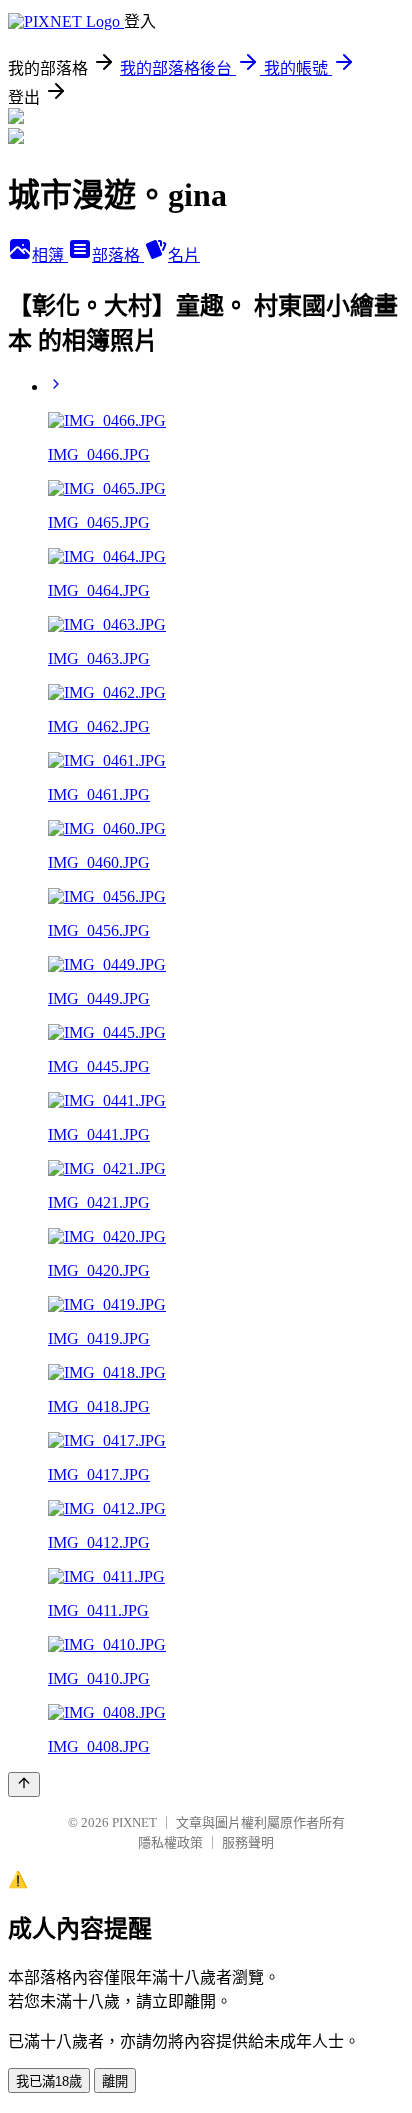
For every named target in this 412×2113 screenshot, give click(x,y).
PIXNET (134, 1822)
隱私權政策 (170, 1842)
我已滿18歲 (49, 2081)
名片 (184, 255)
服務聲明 (248, 1842)
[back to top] (24, 1784)
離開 (115, 2081)
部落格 (118, 255)
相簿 (50, 255)
